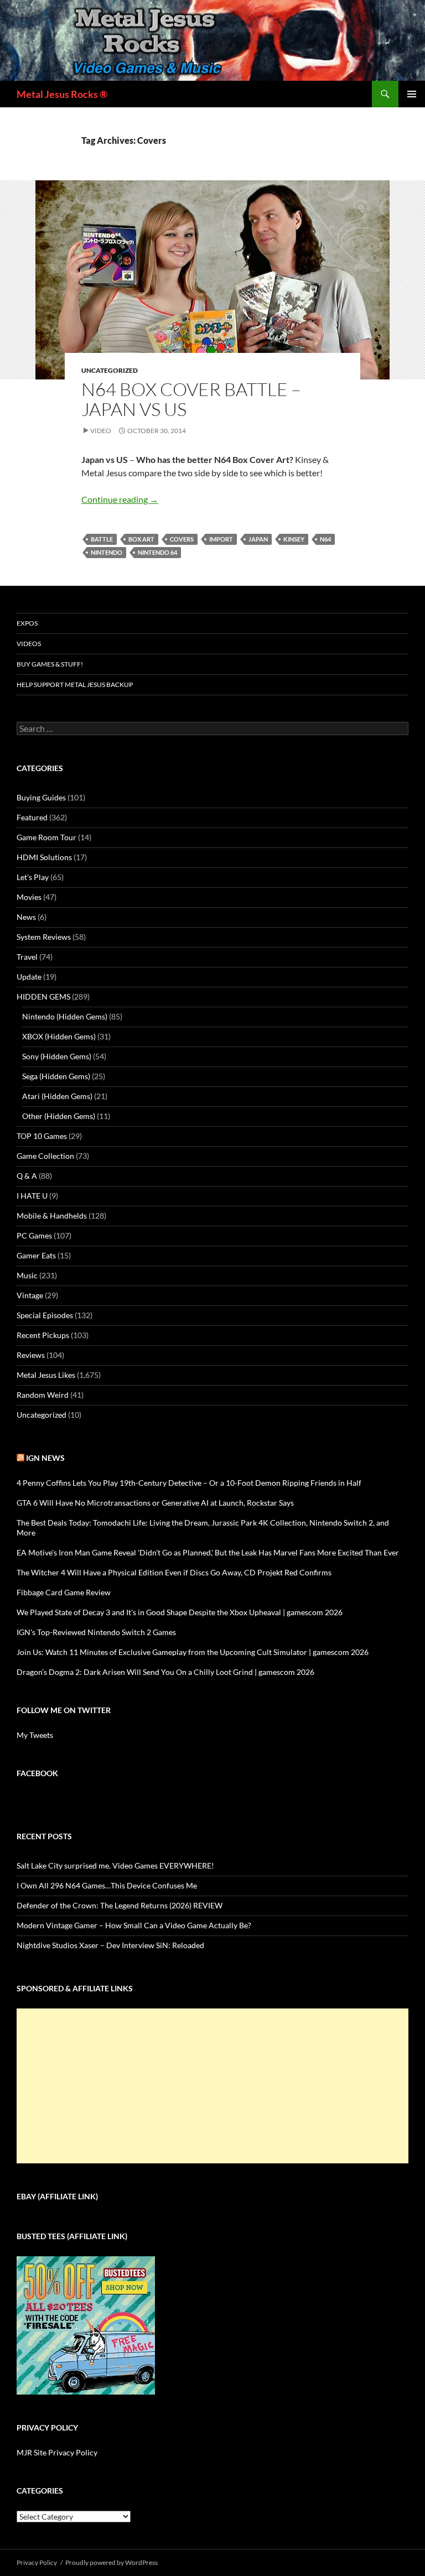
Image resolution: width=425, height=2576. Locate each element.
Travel (27, 957)
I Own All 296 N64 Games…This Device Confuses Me (107, 1885)
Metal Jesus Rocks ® (62, 94)
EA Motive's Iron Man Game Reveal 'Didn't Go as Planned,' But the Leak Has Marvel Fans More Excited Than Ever (208, 1552)
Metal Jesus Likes (46, 1375)
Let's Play (33, 877)
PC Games (34, 1235)
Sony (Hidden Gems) (57, 1056)
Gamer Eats (36, 1255)
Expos (27, 623)
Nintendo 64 (157, 552)
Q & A (27, 1176)
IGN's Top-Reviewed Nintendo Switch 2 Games (96, 1632)
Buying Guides (41, 797)
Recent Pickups (43, 1335)
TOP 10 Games (42, 1136)
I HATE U (32, 1196)
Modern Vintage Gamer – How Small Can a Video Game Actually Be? (134, 1925)
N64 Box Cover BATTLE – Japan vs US (191, 399)
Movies (29, 897)
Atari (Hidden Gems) (57, 1096)
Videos (29, 644)
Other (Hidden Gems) (59, 1116)
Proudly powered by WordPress (112, 2562)
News (26, 917)
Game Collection (45, 1156)
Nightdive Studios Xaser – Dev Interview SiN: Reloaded (110, 1945)
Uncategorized (110, 370)
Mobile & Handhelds (52, 1216)
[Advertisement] (212, 2086)
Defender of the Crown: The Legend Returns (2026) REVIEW (120, 1905)
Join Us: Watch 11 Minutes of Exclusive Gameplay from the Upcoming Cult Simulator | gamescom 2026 (193, 1652)
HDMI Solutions (44, 857)
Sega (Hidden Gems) (56, 1076)
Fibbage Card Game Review (64, 1592)
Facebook (37, 1773)
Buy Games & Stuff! (50, 664)
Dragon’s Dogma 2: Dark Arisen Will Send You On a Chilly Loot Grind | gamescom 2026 (165, 1672)
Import (221, 539)
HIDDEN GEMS (43, 996)
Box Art (141, 539)
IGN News (45, 1458)
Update (29, 977)
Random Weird (43, 1395)
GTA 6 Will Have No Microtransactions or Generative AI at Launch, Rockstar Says (155, 1503)
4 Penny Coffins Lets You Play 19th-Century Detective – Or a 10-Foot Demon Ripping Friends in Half (189, 1483)
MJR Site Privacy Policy (57, 2452)
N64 (325, 539)
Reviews (31, 1355)
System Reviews (44, 937)
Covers (182, 539)
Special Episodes (45, 1315)
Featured (32, 817)
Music (27, 1275)
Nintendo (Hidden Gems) (65, 1016)
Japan (258, 539)
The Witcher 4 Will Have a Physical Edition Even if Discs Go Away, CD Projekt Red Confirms (174, 1572)
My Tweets (35, 1735)
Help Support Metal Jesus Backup (75, 685)
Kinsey (294, 539)
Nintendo (107, 552)
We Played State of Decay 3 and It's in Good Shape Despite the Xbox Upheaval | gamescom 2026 (180, 1612)
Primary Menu (412, 94)
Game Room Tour (46, 837)
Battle (102, 539)
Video (101, 431)
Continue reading (120, 499)
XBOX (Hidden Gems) (59, 1036)
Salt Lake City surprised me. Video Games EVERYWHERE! (115, 1865)
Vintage (30, 1295)
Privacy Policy (37, 2562)
